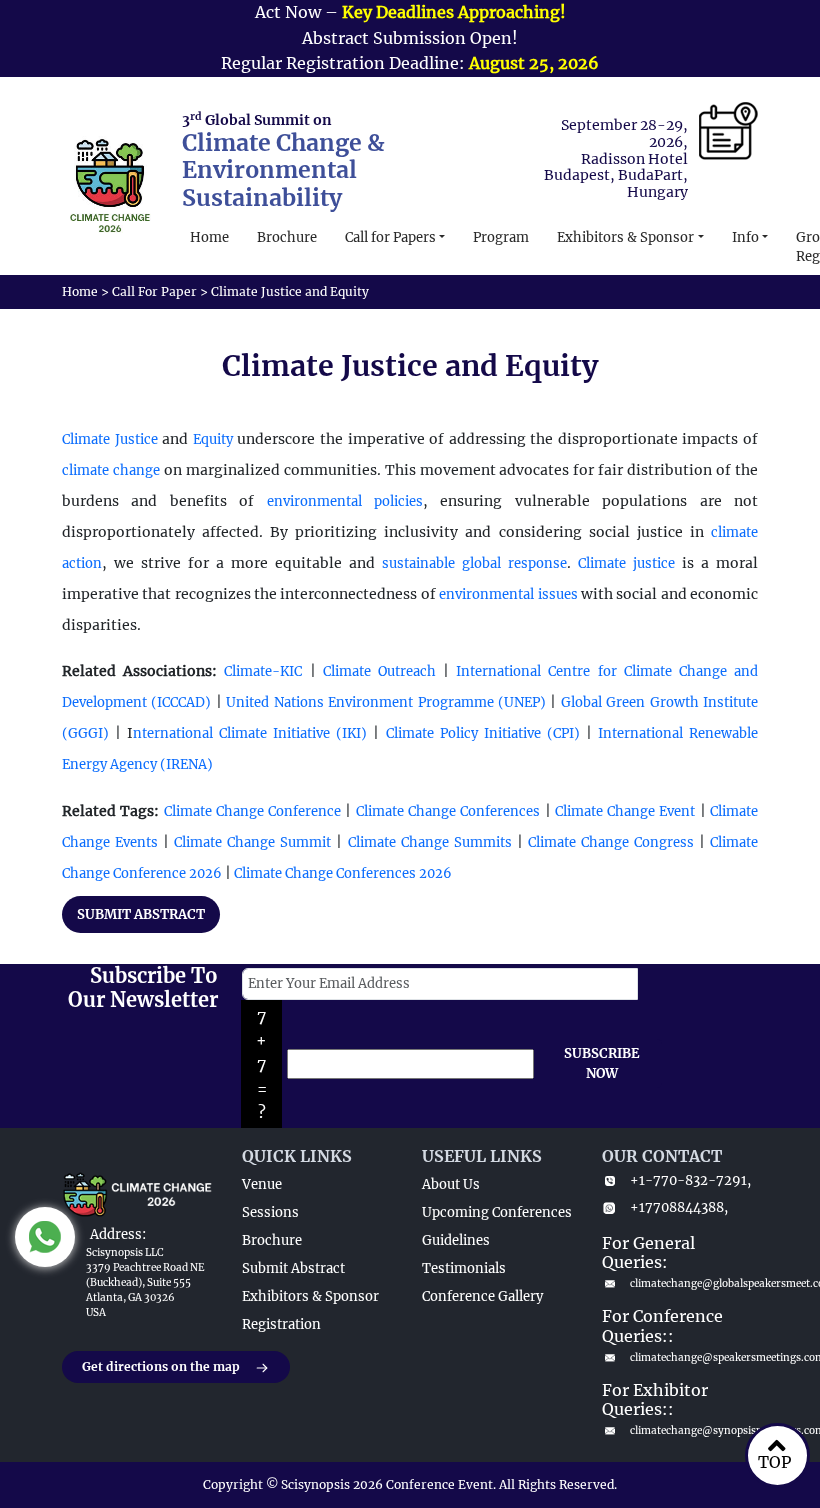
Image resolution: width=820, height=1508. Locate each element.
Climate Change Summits (430, 842)
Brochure (287, 237)
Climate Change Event (625, 811)
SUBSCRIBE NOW (602, 1063)
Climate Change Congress (611, 842)
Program (501, 237)
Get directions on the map (161, 1366)
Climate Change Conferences (448, 811)
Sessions (270, 1212)
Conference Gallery (482, 1296)
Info (745, 237)
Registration (281, 1324)
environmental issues (508, 594)
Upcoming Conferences (497, 1212)
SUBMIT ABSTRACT (141, 914)
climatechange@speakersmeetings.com (694, 1357)
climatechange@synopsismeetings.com (694, 1430)
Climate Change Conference (253, 811)
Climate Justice (110, 439)
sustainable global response (474, 563)
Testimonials (464, 1268)
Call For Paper (154, 291)
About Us (451, 1184)
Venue (262, 1184)
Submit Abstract (293, 1268)
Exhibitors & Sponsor (625, 237)
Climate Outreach (379, 671)
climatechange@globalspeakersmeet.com (694, 1283)
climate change (111, 470)
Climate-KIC (263, 671)
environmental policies (345, 501)
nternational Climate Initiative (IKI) (250, 733)
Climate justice (626, 563)
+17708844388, (679, 1207)
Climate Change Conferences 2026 (343, 873)
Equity (213, 439)
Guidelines (456, 1240)
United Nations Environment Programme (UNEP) (386, 702)
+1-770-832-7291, (690, 1180)
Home (209, 237)
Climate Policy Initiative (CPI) (482, 733)
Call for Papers (390, 237)
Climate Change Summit (252, 842)
